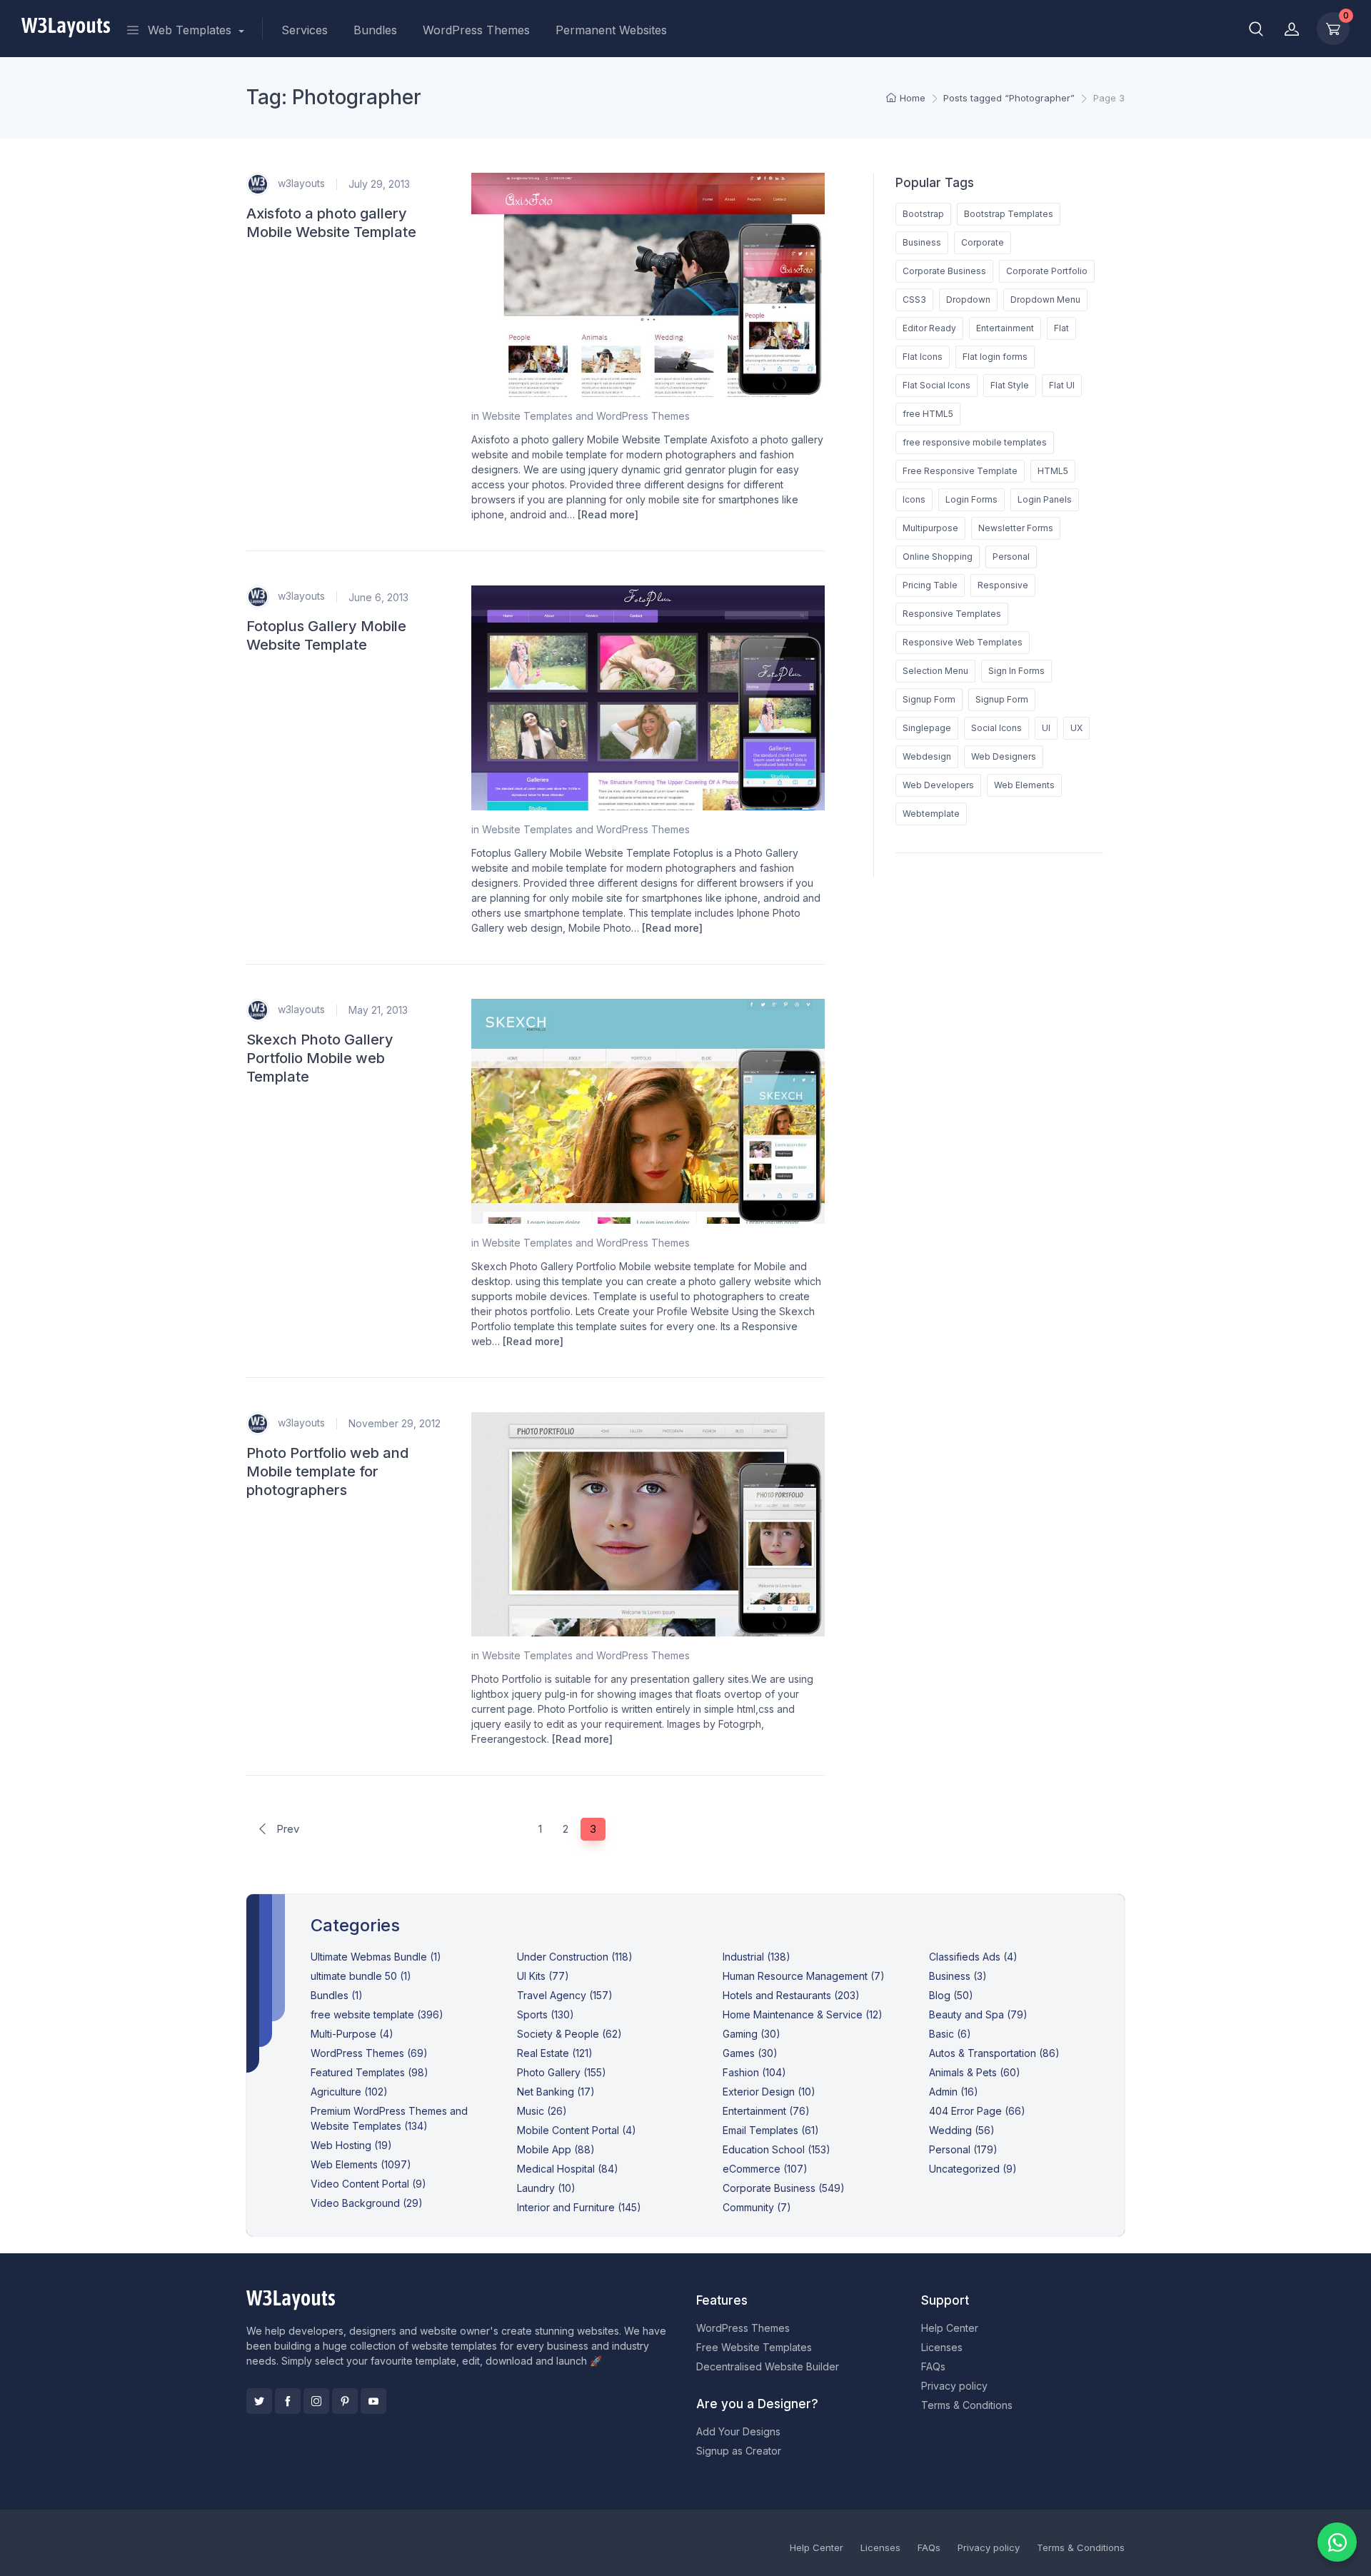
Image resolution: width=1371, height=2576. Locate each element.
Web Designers (1004, 756)
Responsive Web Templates (963, 642)
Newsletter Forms (1016, 528)
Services (305, 30)
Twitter (259, 2401)
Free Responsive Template (960, 471)
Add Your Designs (738, 2431)
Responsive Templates (952, 614)
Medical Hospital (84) (568, 2169)
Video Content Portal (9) (368, 2184)
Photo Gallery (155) (562, 2072)
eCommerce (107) (765, 2169)
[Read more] (608, 514)
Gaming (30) (752, 2034)
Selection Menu (935, 671)
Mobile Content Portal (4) (577, 2130)
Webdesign (927, 756)
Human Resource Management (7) (804, 1976)
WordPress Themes (476, 30)
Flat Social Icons (936, 385)
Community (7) (757, 2207)
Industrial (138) (757, 1957)
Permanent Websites (611, 30)
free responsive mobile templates (975, 442)
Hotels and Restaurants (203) (791, 1995)
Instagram (316, 2401)
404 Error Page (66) (977, 2111)
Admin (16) (954, 2092)
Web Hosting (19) (351, 2145)
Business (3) (958, 1976)
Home (913, 98)
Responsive (1003, 585)
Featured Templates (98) (370, 2072)
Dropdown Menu (1045, 300)
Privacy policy (954, 2386)
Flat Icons (923, 357)
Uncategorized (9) (973, 2169)
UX (1076, 728)
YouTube (373, 2401)
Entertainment (1005, 328)
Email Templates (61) (771, 2130)
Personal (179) (963, 2149)
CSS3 (914, 300)
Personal (1011, 557)
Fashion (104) (754, 2072)
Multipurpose (930, 528)
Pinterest (345, 2401)
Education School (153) (777, 2149)
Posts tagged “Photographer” (1009, 98)
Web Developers (938, 785)
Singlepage (927, 728)
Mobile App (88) (556, 2149)
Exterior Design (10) (769, 2092)
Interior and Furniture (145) (579, 2207)
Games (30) (750, 2053)
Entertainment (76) (766, 2111)
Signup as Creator (739, 2451)
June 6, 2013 (378, 597)
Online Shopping (938, 557)
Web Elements (1024, 785)
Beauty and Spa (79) (978, 2014)
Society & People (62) (569, 2034)
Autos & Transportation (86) (994, 2053)
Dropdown (968, 300)
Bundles (375, 30)
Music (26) (542, 2111)
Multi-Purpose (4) (352, 2034)
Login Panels (1045, 499)
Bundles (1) (337, 1995)
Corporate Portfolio (1047, 271)
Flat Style (1010, 385)
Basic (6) (950, 2034)
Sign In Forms (1016, 671)
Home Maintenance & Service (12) (803, 2014)
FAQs (933, 2366)
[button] (1256, 29)
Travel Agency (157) (565, 1995)
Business (922, 242)
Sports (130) (546, 2014)
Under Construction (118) (575, 1957)
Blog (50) (951, 1995)
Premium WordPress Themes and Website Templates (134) (389, 2118)
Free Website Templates (754, 2347)
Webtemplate (931, 814)
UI (1046, 728)
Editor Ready (929, 328)
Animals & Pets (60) (975, 2072)
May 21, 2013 (378, 1010)
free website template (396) (377, 2014)
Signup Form (929, 699)
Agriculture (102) (349, 2092)
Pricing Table (930, 585)
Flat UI (1062, 385)
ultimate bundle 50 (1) (361, 1976)
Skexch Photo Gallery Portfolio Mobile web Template (320, 1058)
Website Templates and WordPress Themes (586, 416)
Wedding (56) (962, 2130)
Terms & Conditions (967, 2405)
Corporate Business (944, 271)
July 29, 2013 (379, 184)
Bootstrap (923, 214)
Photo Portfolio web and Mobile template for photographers (327, 1471)
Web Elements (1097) (361, 2164)
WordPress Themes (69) (369, 2053)
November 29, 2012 (395, 1423)
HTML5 (1053, 471)
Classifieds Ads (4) (973, 1957)
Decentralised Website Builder (768, 2366)
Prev (286, 1829)
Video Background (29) (367, 2203)
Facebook (288, 2401)
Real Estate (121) (555, 2053)
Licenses (942, 2347)
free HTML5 (928, 414)
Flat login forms (995, 357)
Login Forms (971, 499)
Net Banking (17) (556, 2092)
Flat (1061, 328)
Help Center (950, 2328)
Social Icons (996, 728)
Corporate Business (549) (784, 2188)
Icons (914, 499)
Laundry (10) (546, 2188)
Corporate (983, 242)
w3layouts (300, 182)
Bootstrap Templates (1009, 214)
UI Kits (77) (543, 1976)
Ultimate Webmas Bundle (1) (376, 1957)
